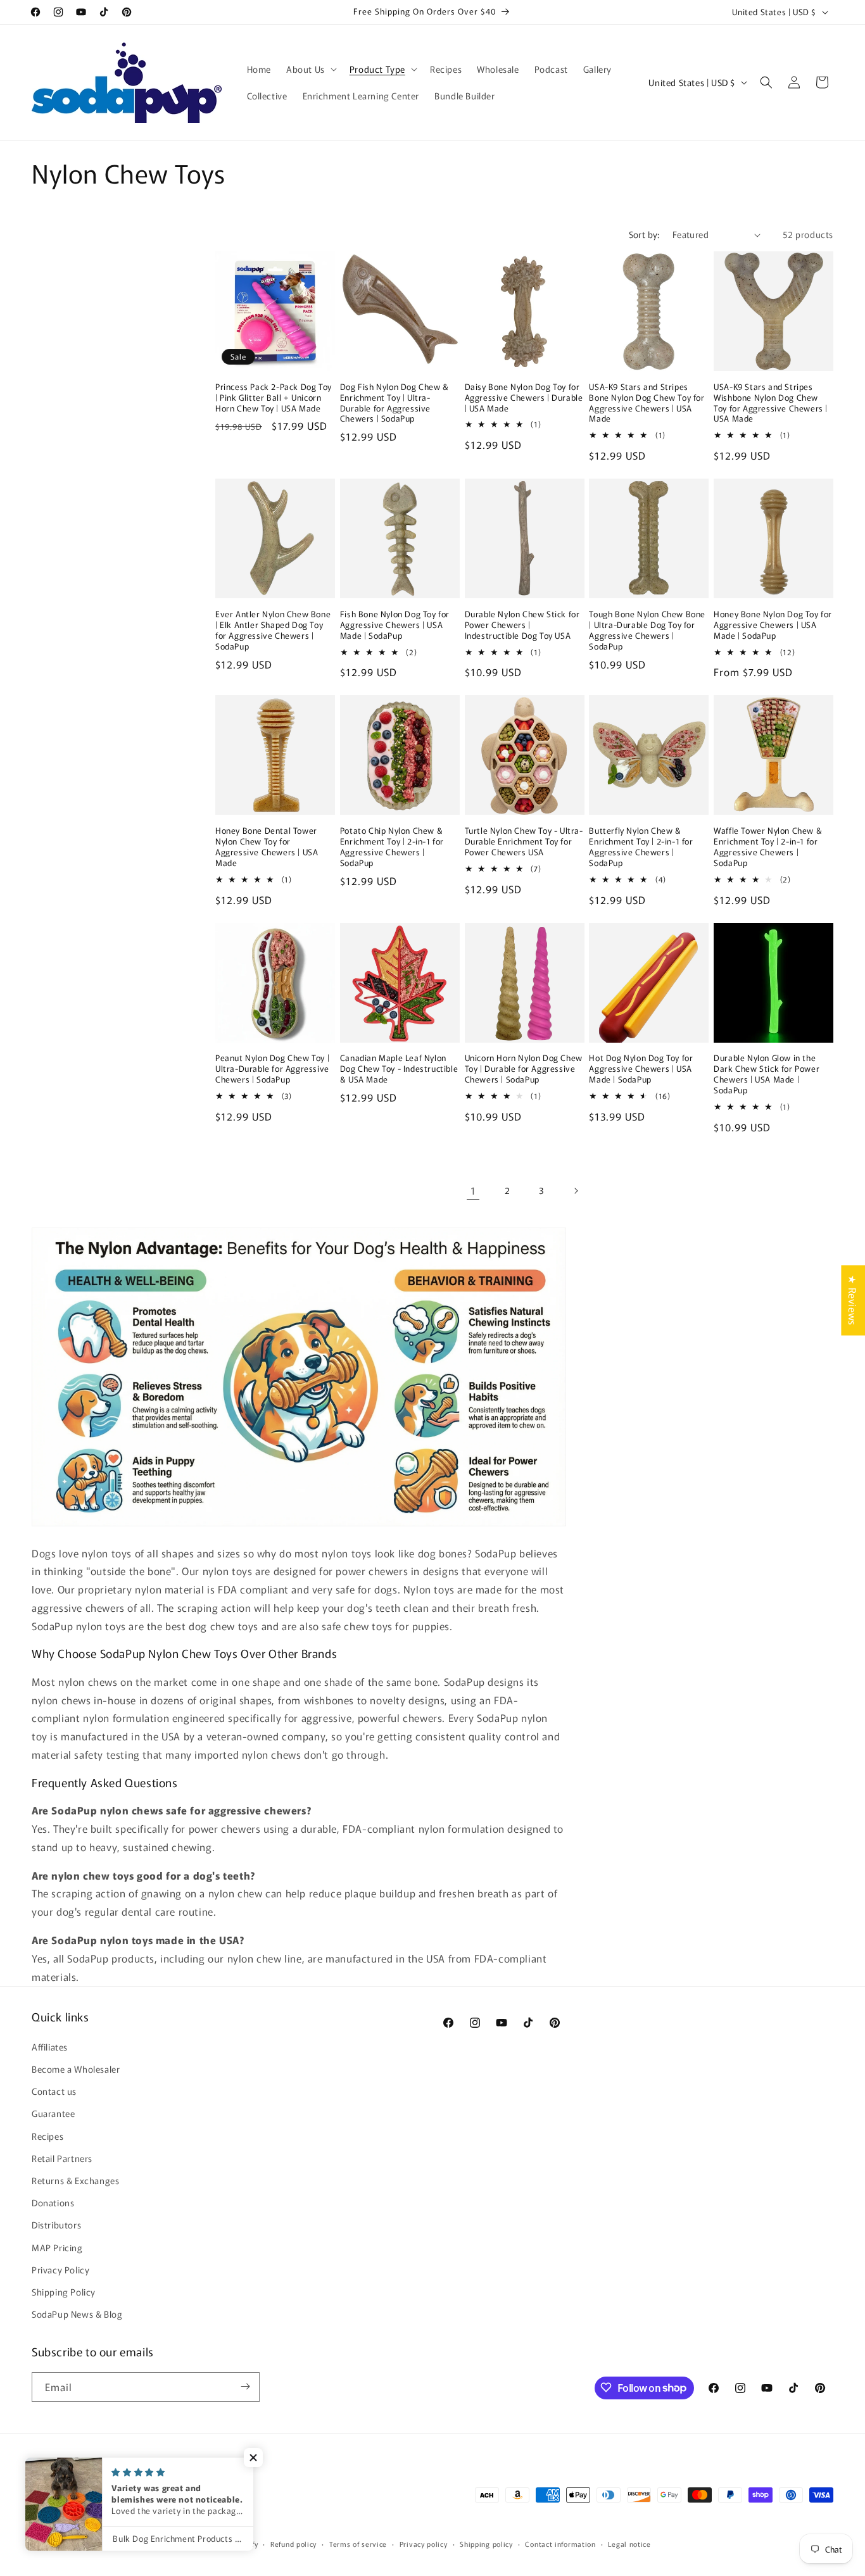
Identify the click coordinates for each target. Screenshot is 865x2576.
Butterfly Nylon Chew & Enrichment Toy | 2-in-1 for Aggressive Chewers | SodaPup (641, 847)
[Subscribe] (245, 2386)
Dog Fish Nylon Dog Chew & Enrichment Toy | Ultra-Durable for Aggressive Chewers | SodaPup (395, 403)
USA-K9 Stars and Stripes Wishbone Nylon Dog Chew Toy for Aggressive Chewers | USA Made (771, 403)
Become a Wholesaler (76, 2068)
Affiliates (50, 2046)
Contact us (54, 2091)
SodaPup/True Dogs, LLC (104, 2544)
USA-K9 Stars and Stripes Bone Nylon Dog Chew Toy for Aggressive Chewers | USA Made (647, 403)
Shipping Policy (64, 2291)
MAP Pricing (57, 2247)
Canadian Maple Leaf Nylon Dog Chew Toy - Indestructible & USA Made (399, 1069)
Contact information (560, 2544)
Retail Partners (62, 2158)
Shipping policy (486, 2544)
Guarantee (53, 2113)
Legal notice (629, 2544)
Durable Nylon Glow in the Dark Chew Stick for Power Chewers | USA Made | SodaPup (767, 1074)
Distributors (56, 2225)
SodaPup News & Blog (77, 2314)
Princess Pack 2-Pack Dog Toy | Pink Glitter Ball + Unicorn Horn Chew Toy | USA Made (274, 398)
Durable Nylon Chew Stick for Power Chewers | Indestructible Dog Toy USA (522, 625)
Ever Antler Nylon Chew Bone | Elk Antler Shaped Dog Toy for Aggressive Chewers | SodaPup (273, 631)
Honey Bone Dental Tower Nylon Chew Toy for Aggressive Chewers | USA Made (267, 847)
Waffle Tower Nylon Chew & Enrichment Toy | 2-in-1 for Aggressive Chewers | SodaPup (768, 847)
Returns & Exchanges (75, 2180)
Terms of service (358, 2544)
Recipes (47, 2135)
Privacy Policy (60, 2269)
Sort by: (644, 234)
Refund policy (294, 2544)
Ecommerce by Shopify (218, 2544)
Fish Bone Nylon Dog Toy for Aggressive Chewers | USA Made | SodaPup (395, 625)
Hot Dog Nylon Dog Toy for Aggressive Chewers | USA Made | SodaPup (641, 1069)
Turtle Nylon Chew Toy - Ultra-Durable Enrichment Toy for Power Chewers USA (524, 842)
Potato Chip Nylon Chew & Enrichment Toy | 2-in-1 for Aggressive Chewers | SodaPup (392, 847)
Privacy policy (424, 2544)
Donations (53, 2202)
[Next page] (576, 1191)
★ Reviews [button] (853, 1300)
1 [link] (473, 1190)
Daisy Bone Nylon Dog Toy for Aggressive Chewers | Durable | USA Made (524, 398)
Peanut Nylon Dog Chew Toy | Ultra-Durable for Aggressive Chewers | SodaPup (272, 1069)
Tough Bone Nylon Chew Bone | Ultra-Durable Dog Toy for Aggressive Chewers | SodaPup (647, 631)
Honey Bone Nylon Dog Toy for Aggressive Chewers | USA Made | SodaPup (773, 625)
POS (155, 2544)
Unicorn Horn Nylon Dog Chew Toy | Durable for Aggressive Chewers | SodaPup (524, 1069)
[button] (310, 69)
